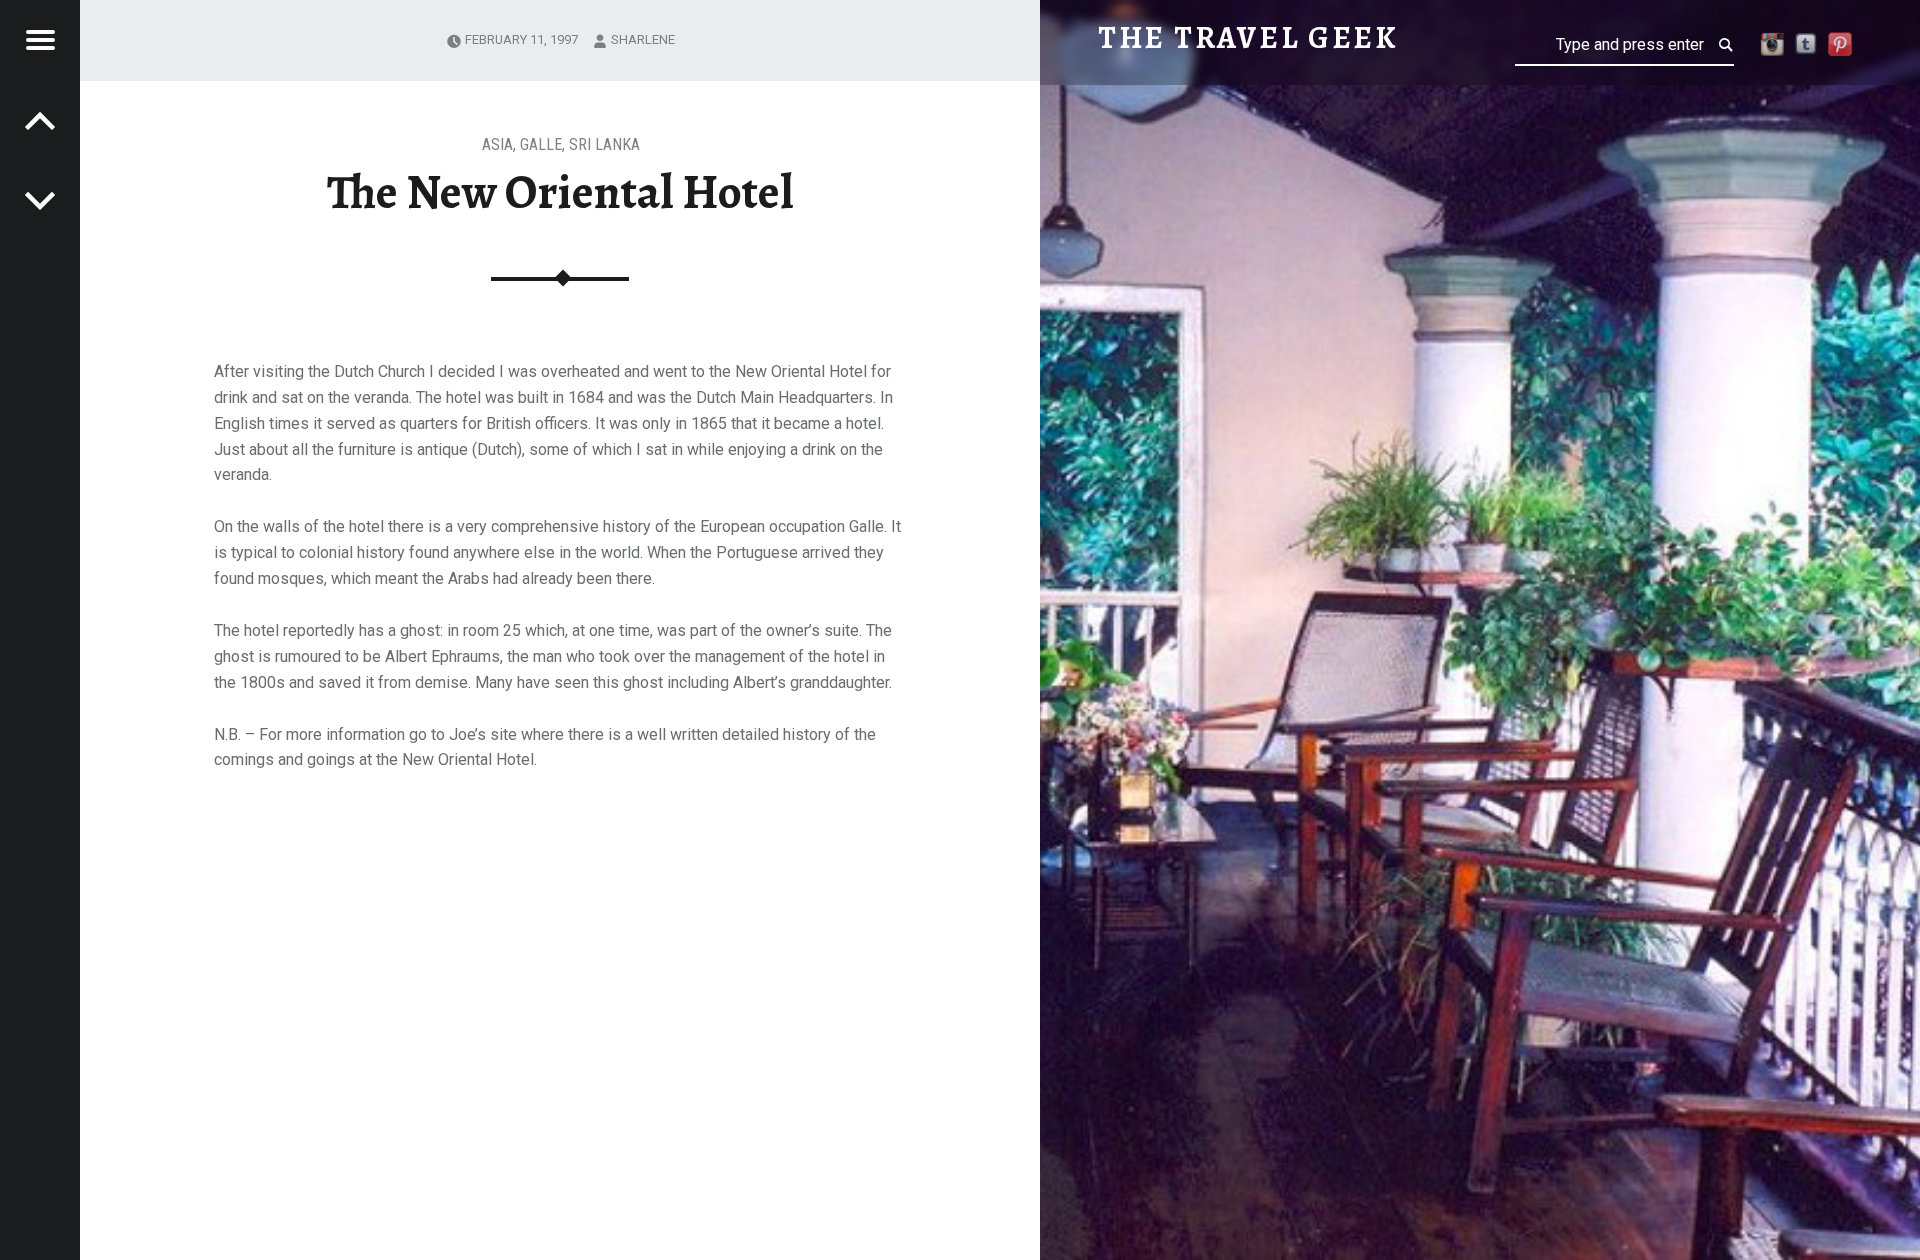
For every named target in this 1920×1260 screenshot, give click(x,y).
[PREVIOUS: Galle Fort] (40, 200)
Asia (497, 144)
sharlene (643, 39)
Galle (541, 144)
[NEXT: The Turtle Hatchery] (40, 120)
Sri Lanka (604, 144)
